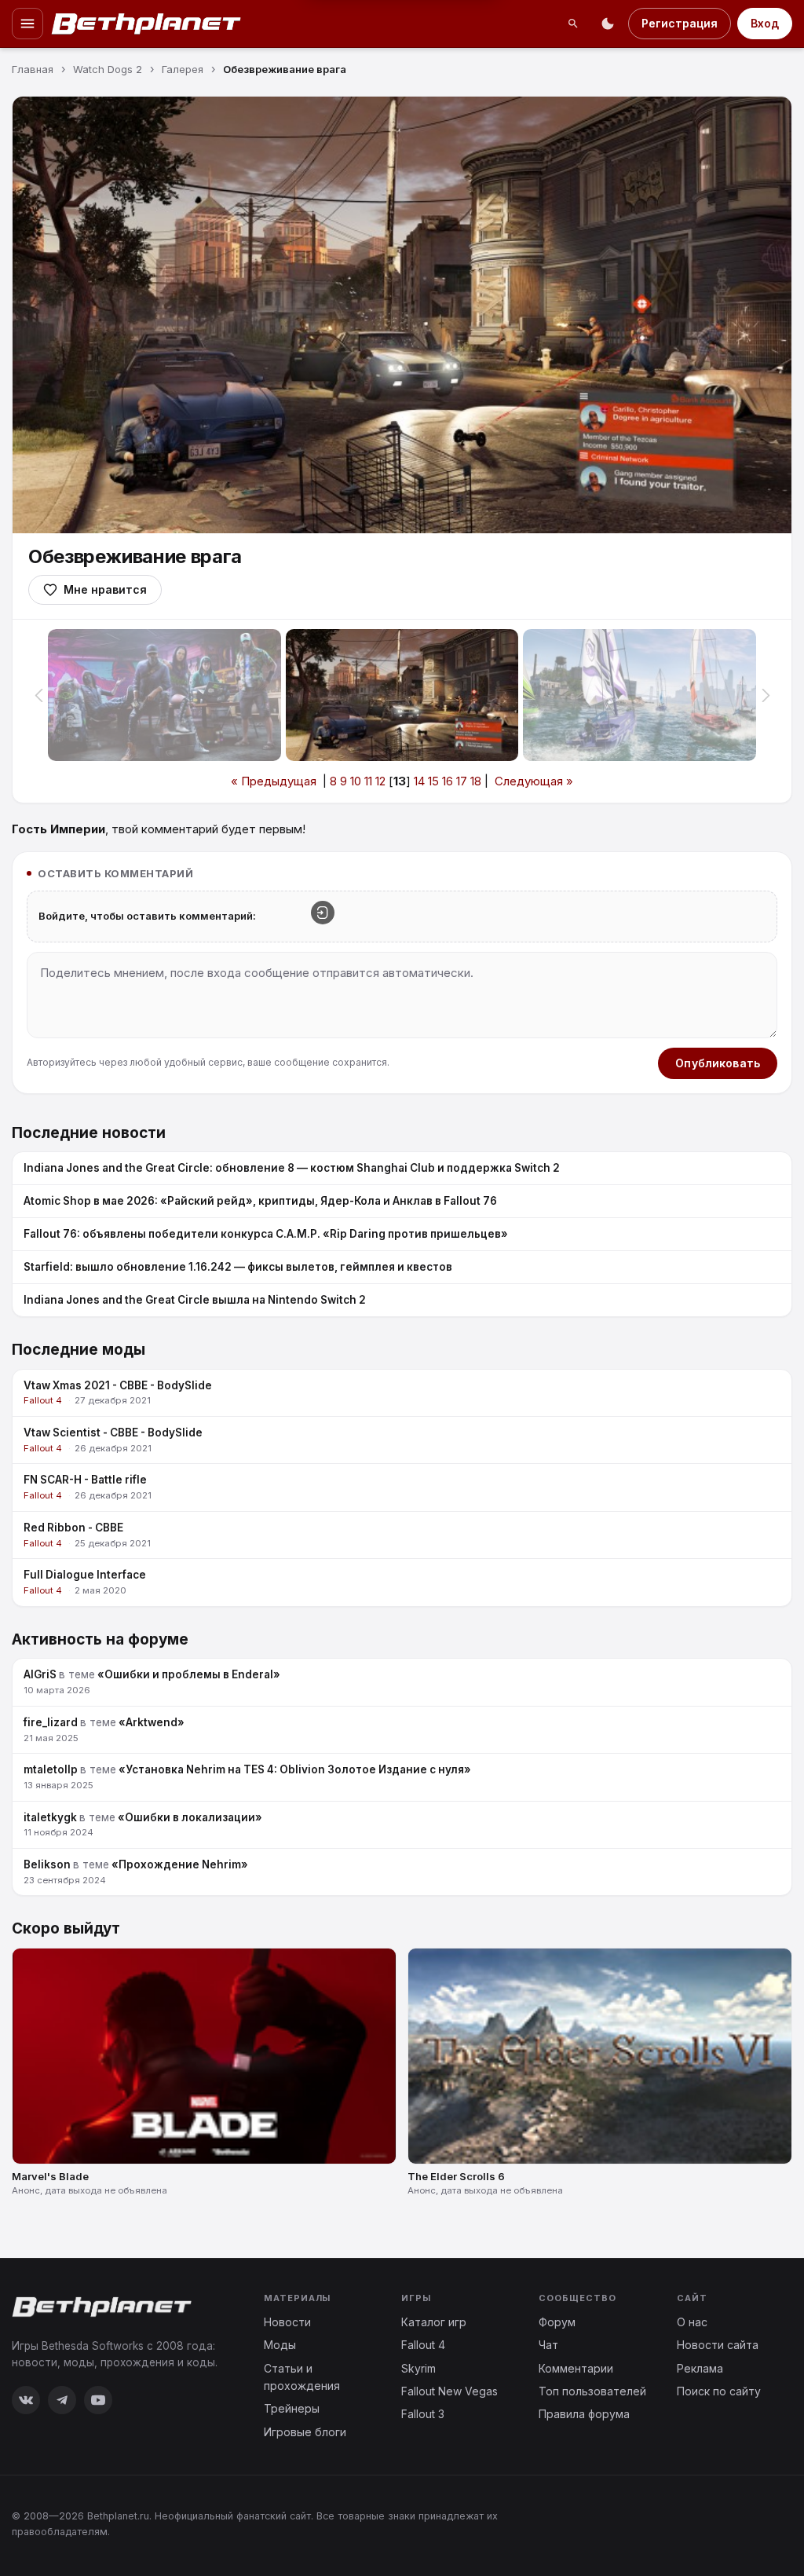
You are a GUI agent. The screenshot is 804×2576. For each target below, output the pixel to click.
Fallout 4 (423, 2345)
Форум (557, 2322)
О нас (692, 2322)
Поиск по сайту (719, 2391)
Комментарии (576, 2368)
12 (380, 781)
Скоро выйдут (66, 1928)
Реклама (700, 2368)
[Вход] (323, 913)
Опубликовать (718, 1063)
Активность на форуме (100, 1639)
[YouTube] (98, 2400)
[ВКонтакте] (26, 2400)
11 (368, 781)
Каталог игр (434, 2322)
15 (433, 781)
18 (476, 781)
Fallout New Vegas (450, 2391)
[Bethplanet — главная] (147, 24)
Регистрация (680, 23)
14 (419, 781)
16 (448, 781)
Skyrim (418, 2368)
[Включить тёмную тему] (608, 24)
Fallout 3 (423, 2414)
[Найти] (573, 24)
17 (462, 781)
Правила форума (584, 2414)
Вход (765, 23)
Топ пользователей (592, 2391)
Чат (548, 2345)
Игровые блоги (305, 2432)
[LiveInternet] (758, 2523)
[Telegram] (62, 2400)
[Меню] (27, 24)
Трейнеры (292, 2408)
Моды (280, 2345)
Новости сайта (718, 2345)
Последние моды (79, 1350)
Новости (287, 2322)
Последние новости (89, 1133)
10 (356, 781)
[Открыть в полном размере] (402, 315)
